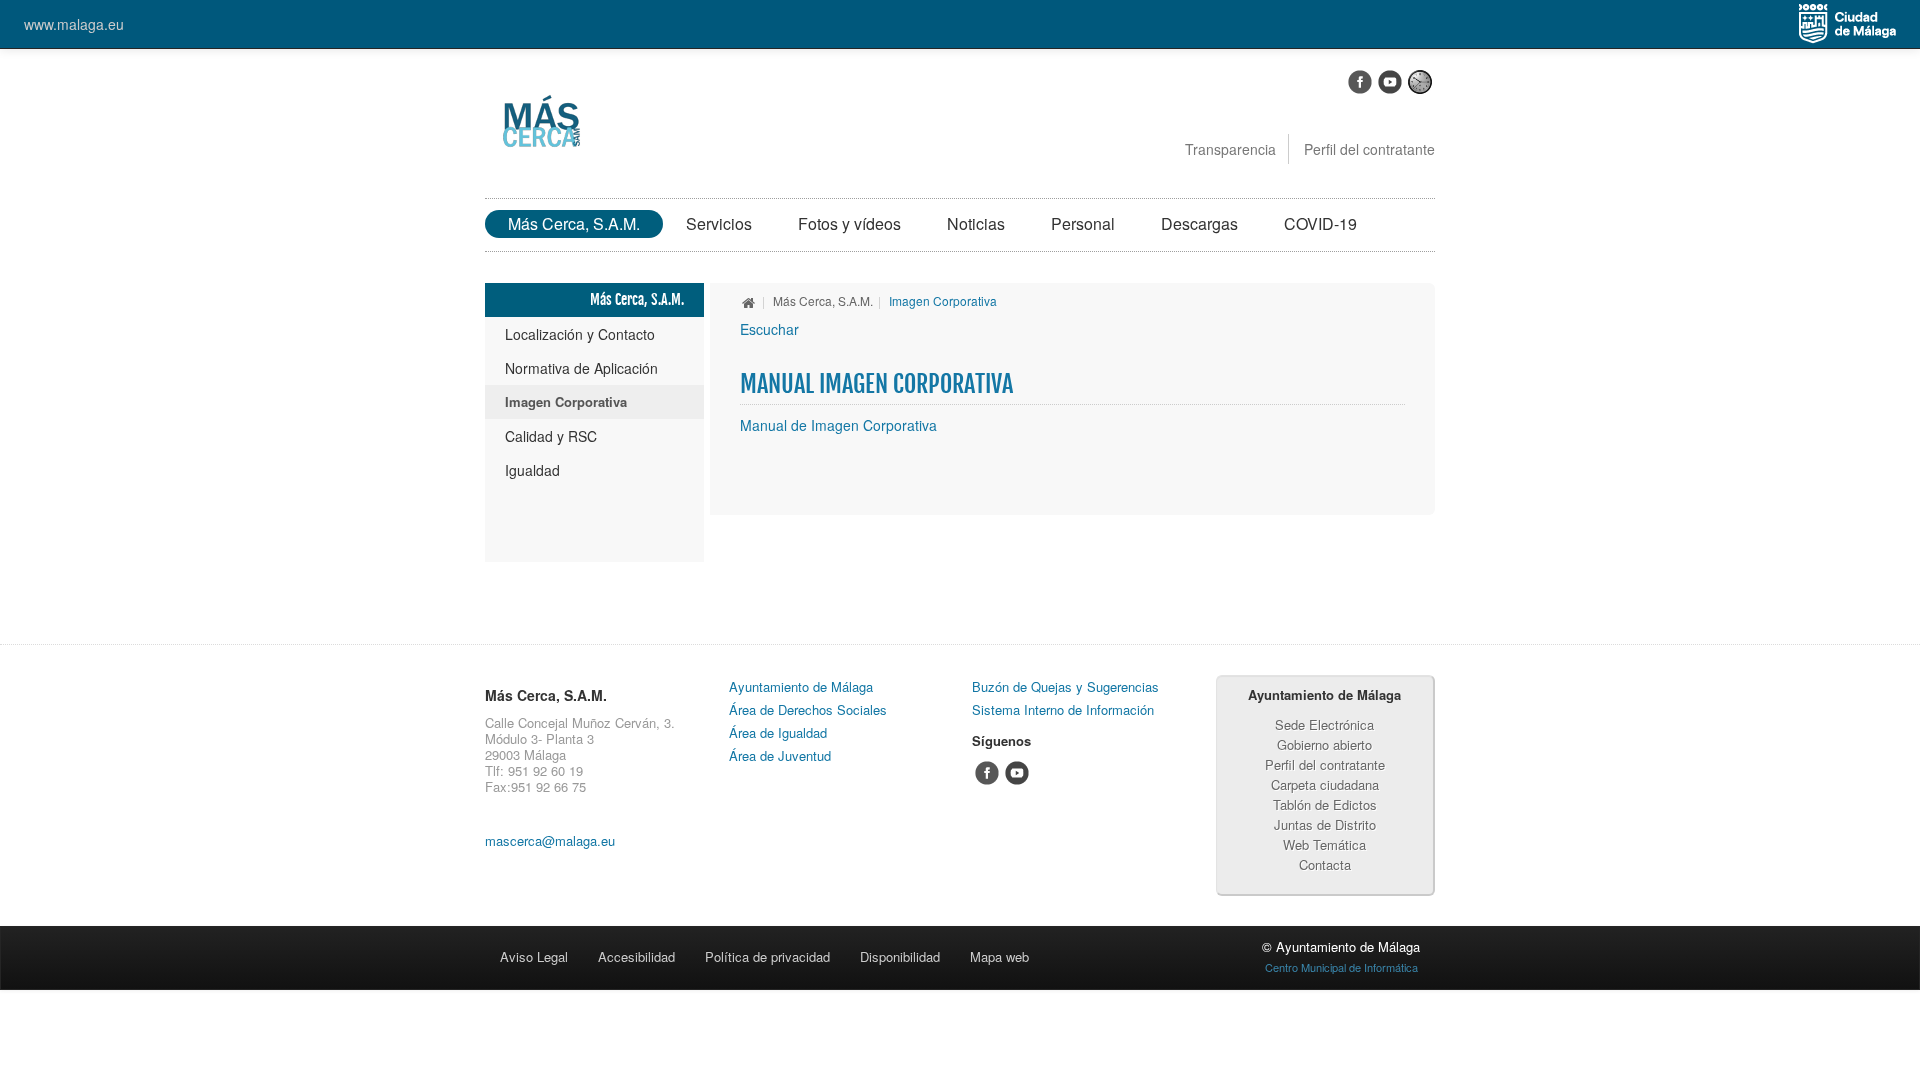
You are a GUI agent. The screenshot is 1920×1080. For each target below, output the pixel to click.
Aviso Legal (534, 956)
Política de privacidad (767, 956)
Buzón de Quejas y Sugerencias (1065, 686)
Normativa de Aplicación (581, 368)
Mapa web (999, 956)
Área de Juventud (780, 755)
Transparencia (1230, 149)
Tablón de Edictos (1325, 804)
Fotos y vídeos (849, 223)
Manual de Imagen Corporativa (838, 425)
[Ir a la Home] (539, 120)
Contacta (1325, 864)
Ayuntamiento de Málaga (801, 686)
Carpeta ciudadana (1325, 784)
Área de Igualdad (778, 732)
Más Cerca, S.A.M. (574, 223)
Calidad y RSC (551, 436)
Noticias (976, 223)
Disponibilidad (900, 956)
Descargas (1199, 223)
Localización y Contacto (580, 334)
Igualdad (532, 470)
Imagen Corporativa (566, 401)
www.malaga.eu (74, 24)
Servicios (719, 223)
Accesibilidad (636, 956)
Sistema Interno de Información (1063, 709)
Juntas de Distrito (1325, 824)
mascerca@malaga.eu (550, 840)
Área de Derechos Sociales (808, 709)
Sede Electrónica (1324, 724)
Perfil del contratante (1369, 149)
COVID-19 (1320, 223)
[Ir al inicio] (749, 300)
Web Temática (1324, 844)
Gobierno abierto (1324, 744)
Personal (1083, 223)
